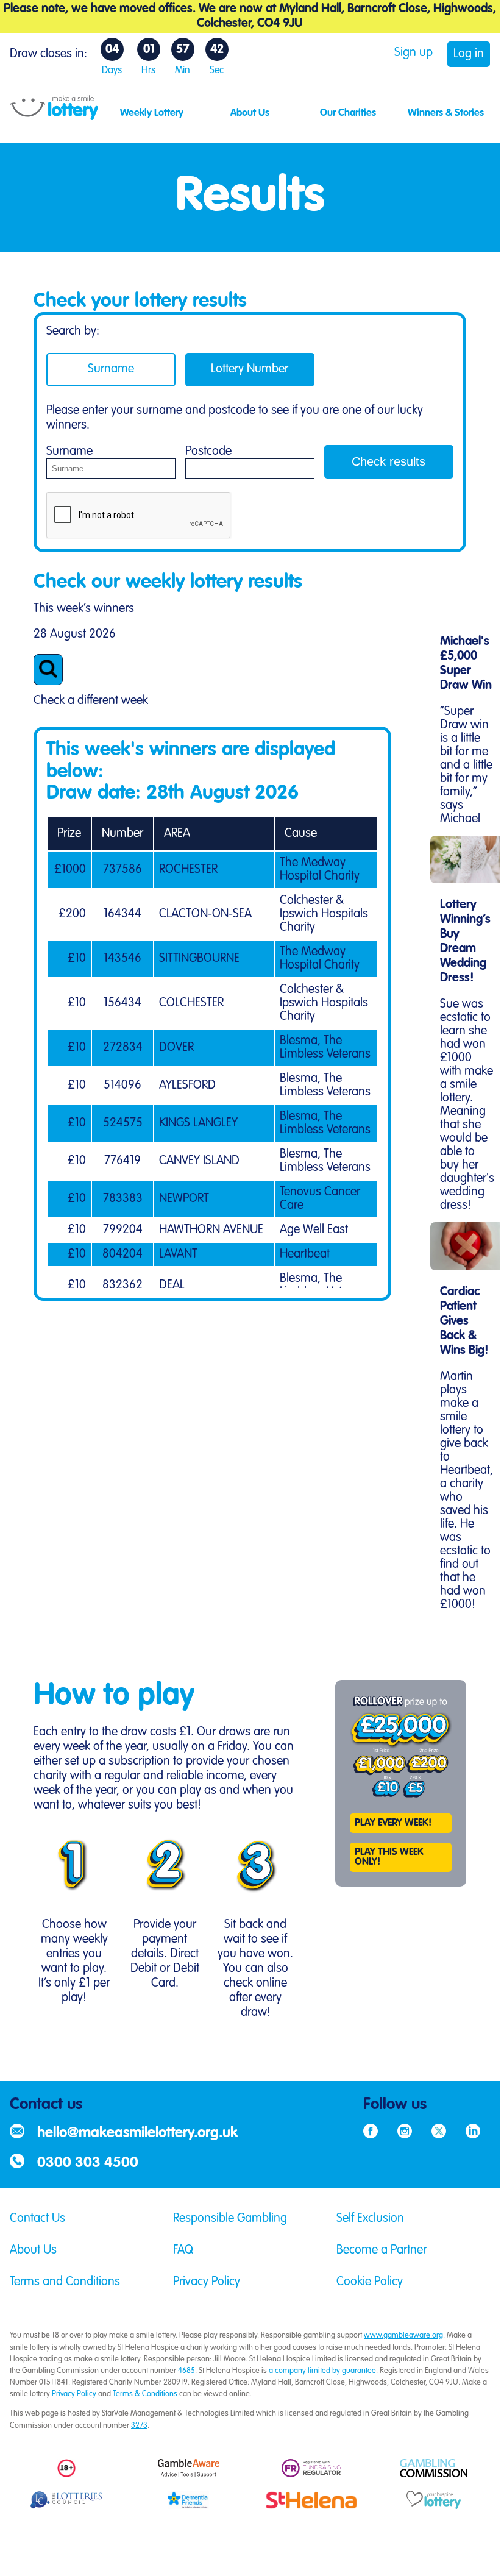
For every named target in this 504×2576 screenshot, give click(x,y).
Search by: (73, 332)
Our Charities (348, 113)
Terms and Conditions (65, 2282)
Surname (111, 369)
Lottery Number (250, 369)
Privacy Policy (207, 2282)
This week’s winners (84, 609)
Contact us (46, 2105)
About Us (250, 113)
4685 (186, 2371)
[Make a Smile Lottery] (54, 117)
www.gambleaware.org (403, 2336)
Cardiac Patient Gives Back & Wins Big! (464, 1322)
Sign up (413, 53)
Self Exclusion (370, 2219)
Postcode (208, 452)
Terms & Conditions (145, 2394)
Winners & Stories (446, 113)
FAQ (183, 2250)
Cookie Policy (370, 2282)
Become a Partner (382, 2250)
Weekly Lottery (152, 113)
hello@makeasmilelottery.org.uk (137, 2133)
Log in (469, 54)
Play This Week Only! (389, 1857)
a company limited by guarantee (322, 2371)
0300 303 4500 (88, 2163)
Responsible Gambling (230, 2219)
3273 (139, 2426)
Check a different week (91, 701)
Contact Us (37, 2219)
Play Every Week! (393, 1823)
